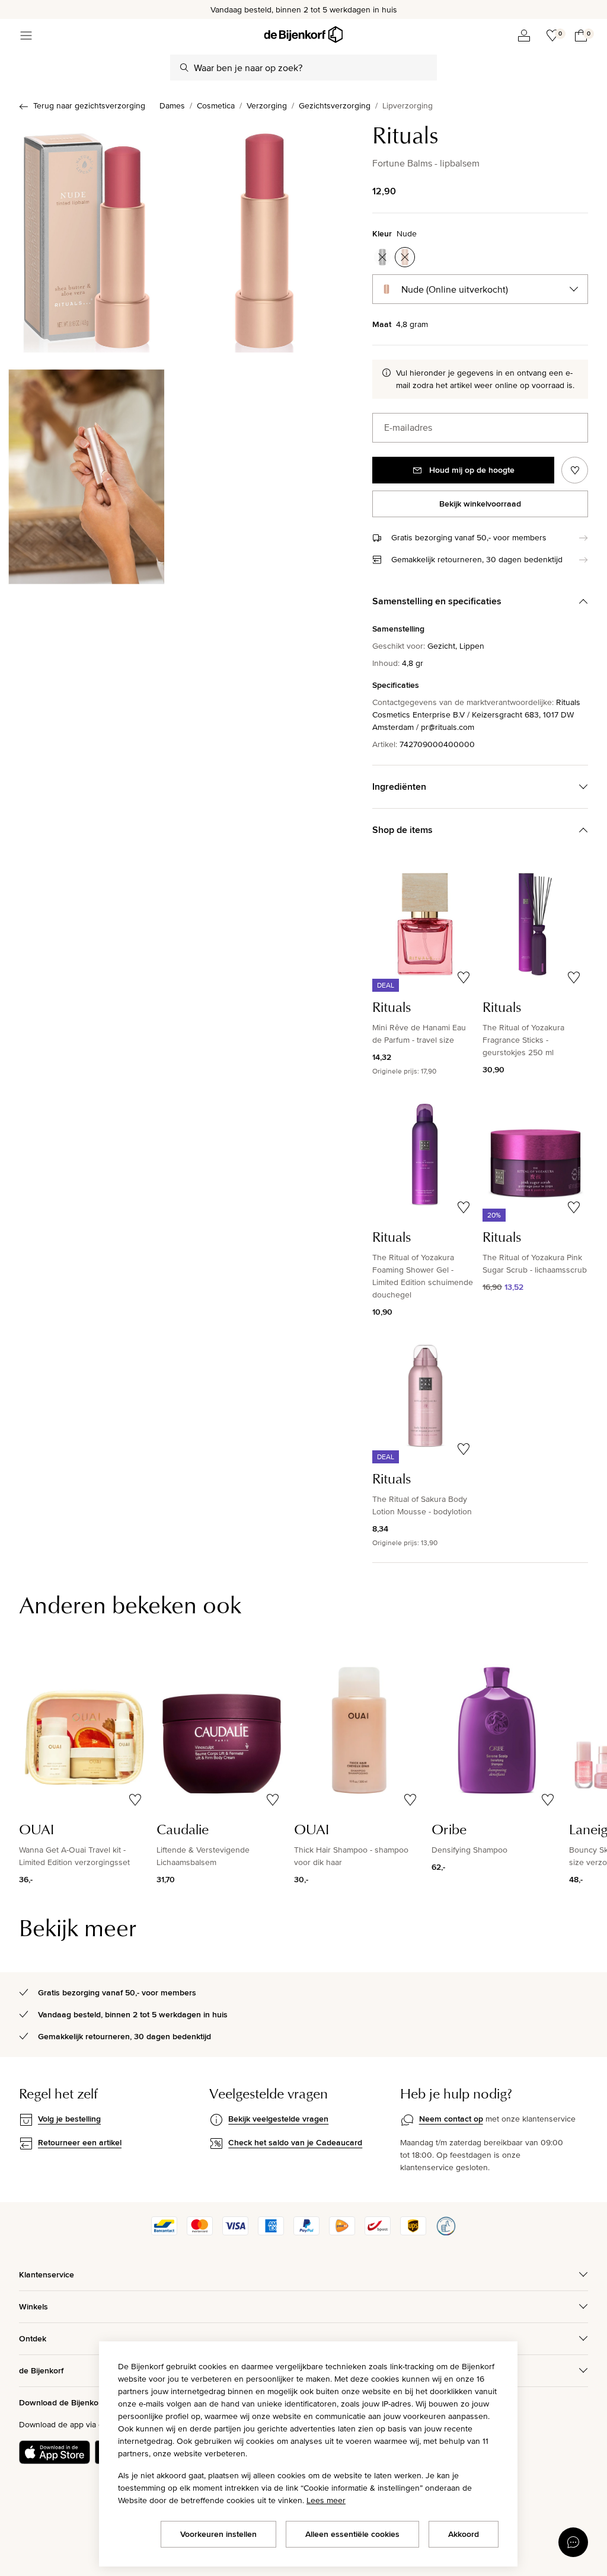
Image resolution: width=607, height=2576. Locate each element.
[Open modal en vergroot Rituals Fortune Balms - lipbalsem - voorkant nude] (87, 237)
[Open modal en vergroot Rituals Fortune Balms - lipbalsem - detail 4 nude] (87, 473)
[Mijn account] (524, 36)
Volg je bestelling (69, 2119)
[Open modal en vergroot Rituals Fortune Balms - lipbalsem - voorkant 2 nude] (264, 237)
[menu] (26, 36)
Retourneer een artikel (80, 2142)
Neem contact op (451, 2119)
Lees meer (326, 2500)
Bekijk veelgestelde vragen (278, 2119)
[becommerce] (446, 2232)
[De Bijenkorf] (303, 35)
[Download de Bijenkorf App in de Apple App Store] (55, 2452)
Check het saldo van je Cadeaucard (295, 2142)
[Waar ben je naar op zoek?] (184, 68)
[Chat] (573, 2542)
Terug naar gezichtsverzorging (89, 105)
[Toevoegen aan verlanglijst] (575, 470)
